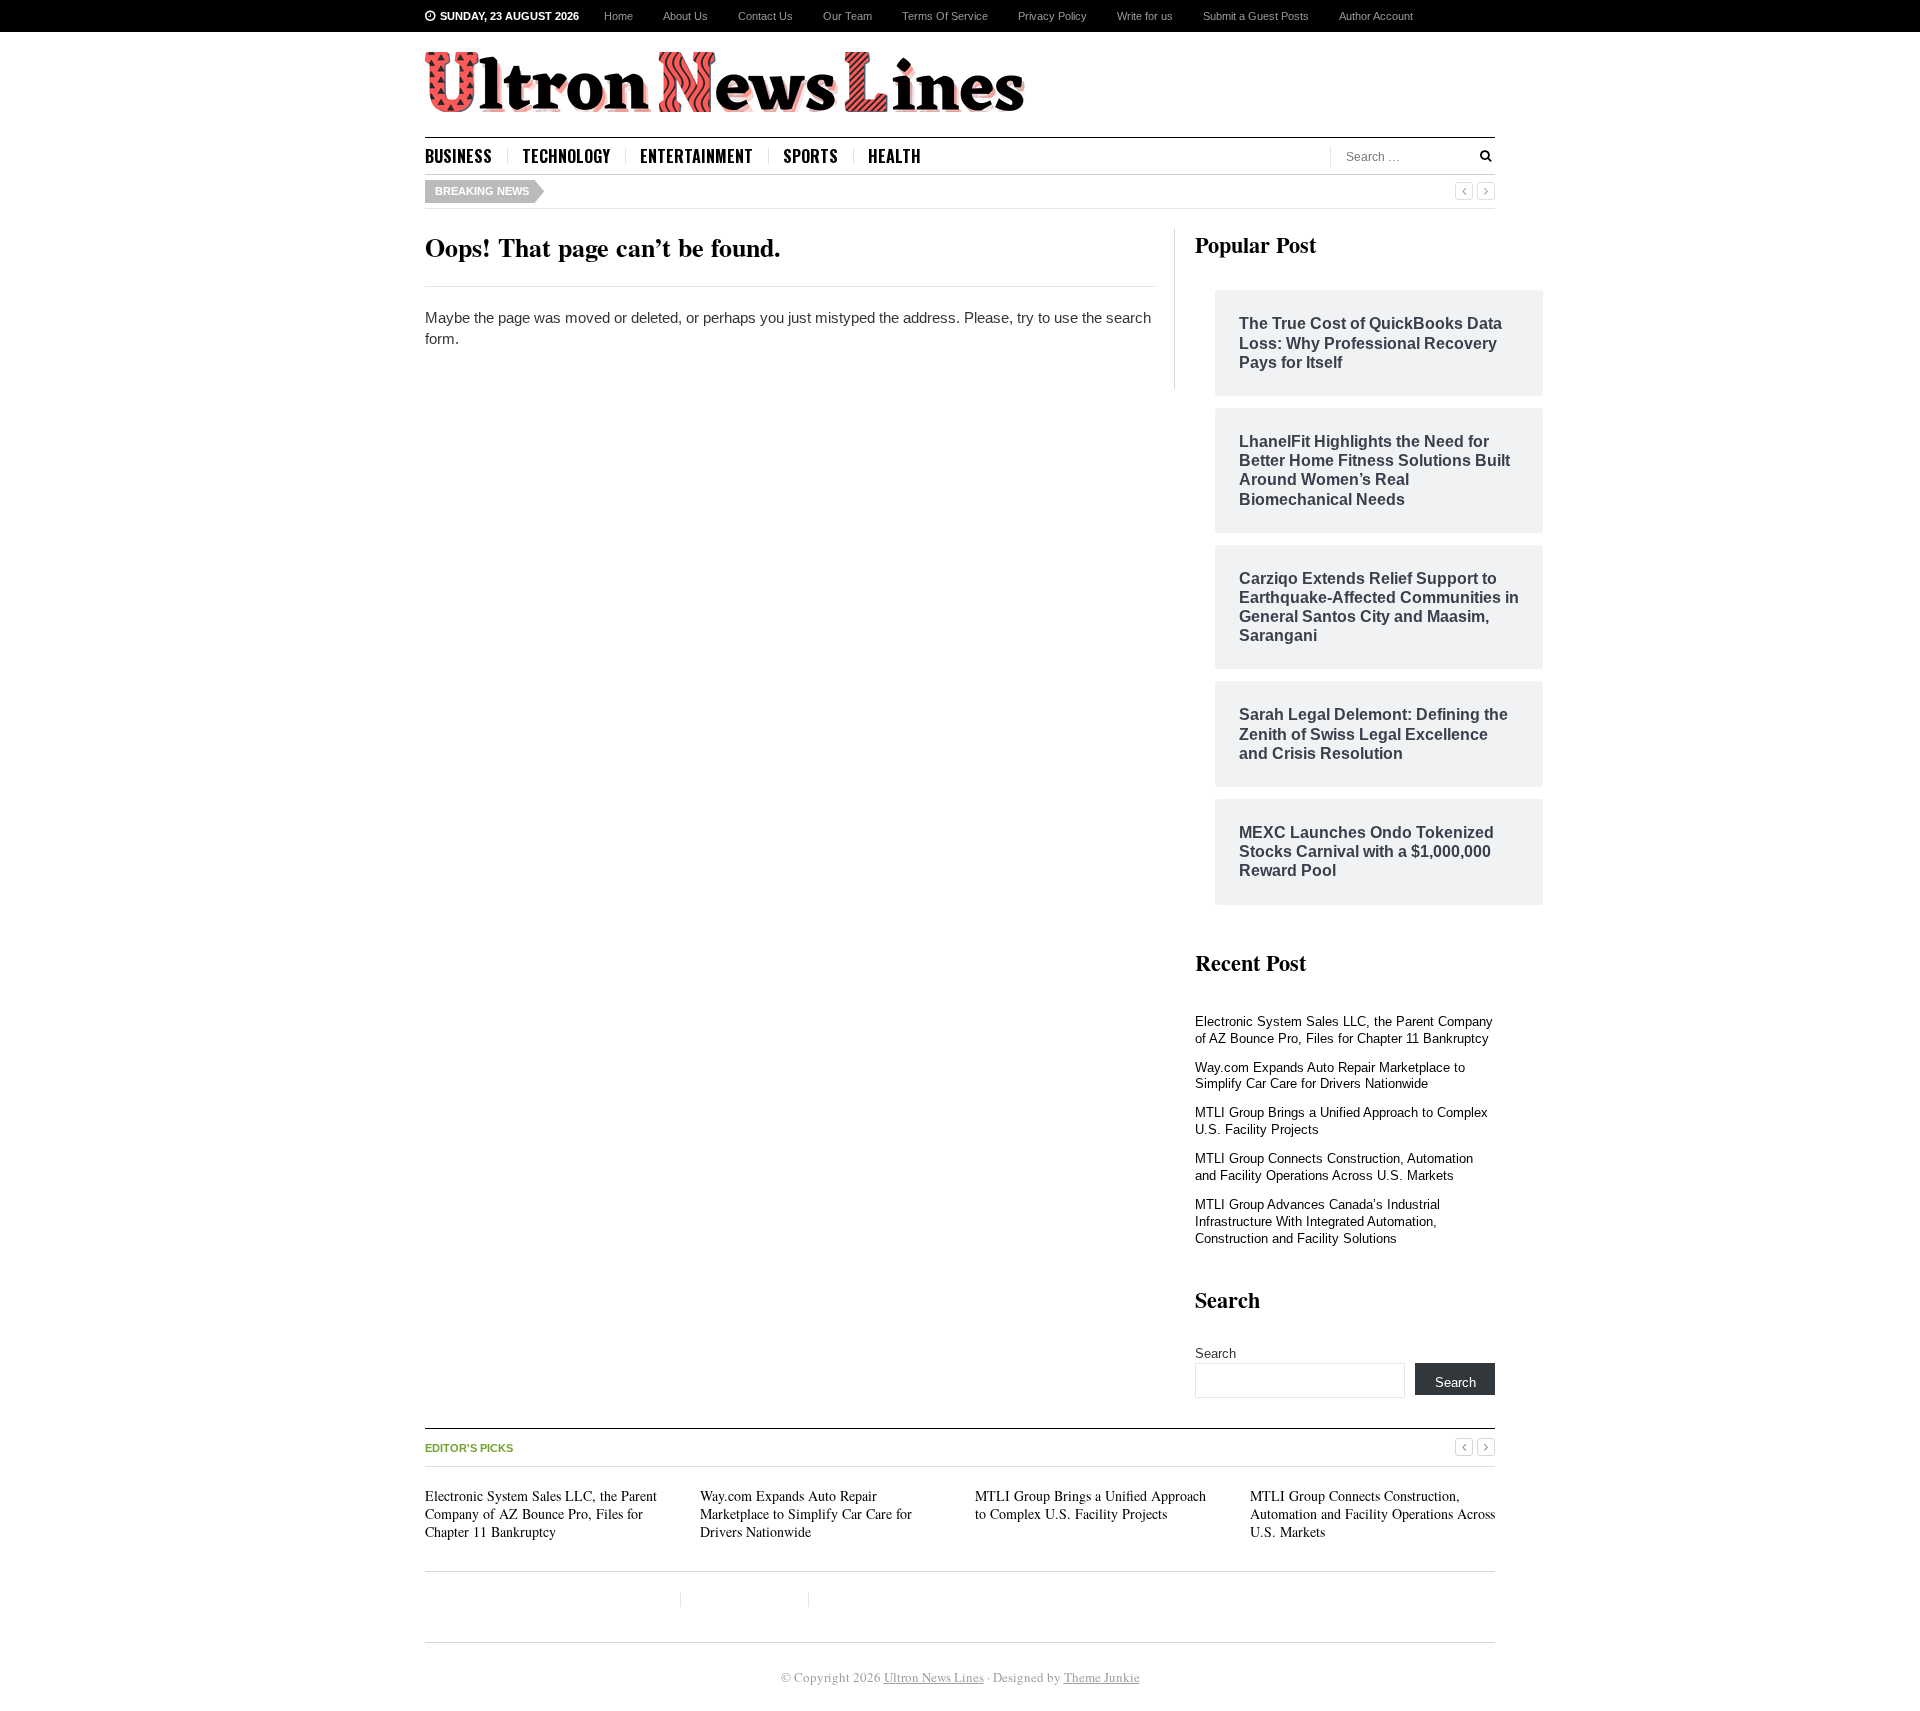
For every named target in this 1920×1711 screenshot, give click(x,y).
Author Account (1376, 16)
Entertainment (696, 156)
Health (894, 156)
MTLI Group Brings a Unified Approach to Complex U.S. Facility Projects (1090, 1504)
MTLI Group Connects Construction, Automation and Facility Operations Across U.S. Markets (1334, 1167)
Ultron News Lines (934, 1677)
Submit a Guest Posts (1256, 16)
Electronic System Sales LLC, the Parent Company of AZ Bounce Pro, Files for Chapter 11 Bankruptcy (1344, 1030)
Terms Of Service (945, 16)
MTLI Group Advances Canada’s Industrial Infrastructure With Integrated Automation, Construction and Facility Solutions (1317, 1221)
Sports (810, 156)
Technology (566, 156)
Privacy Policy (1052, 16)
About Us (685, 16)
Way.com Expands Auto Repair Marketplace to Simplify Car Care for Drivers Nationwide (1330, 1076)
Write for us (1145, 16)
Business (458, 156)
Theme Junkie (1102, 1677)
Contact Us (765, 16)
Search (1215, 1353)
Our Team (847, 16)
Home (618, 16)
